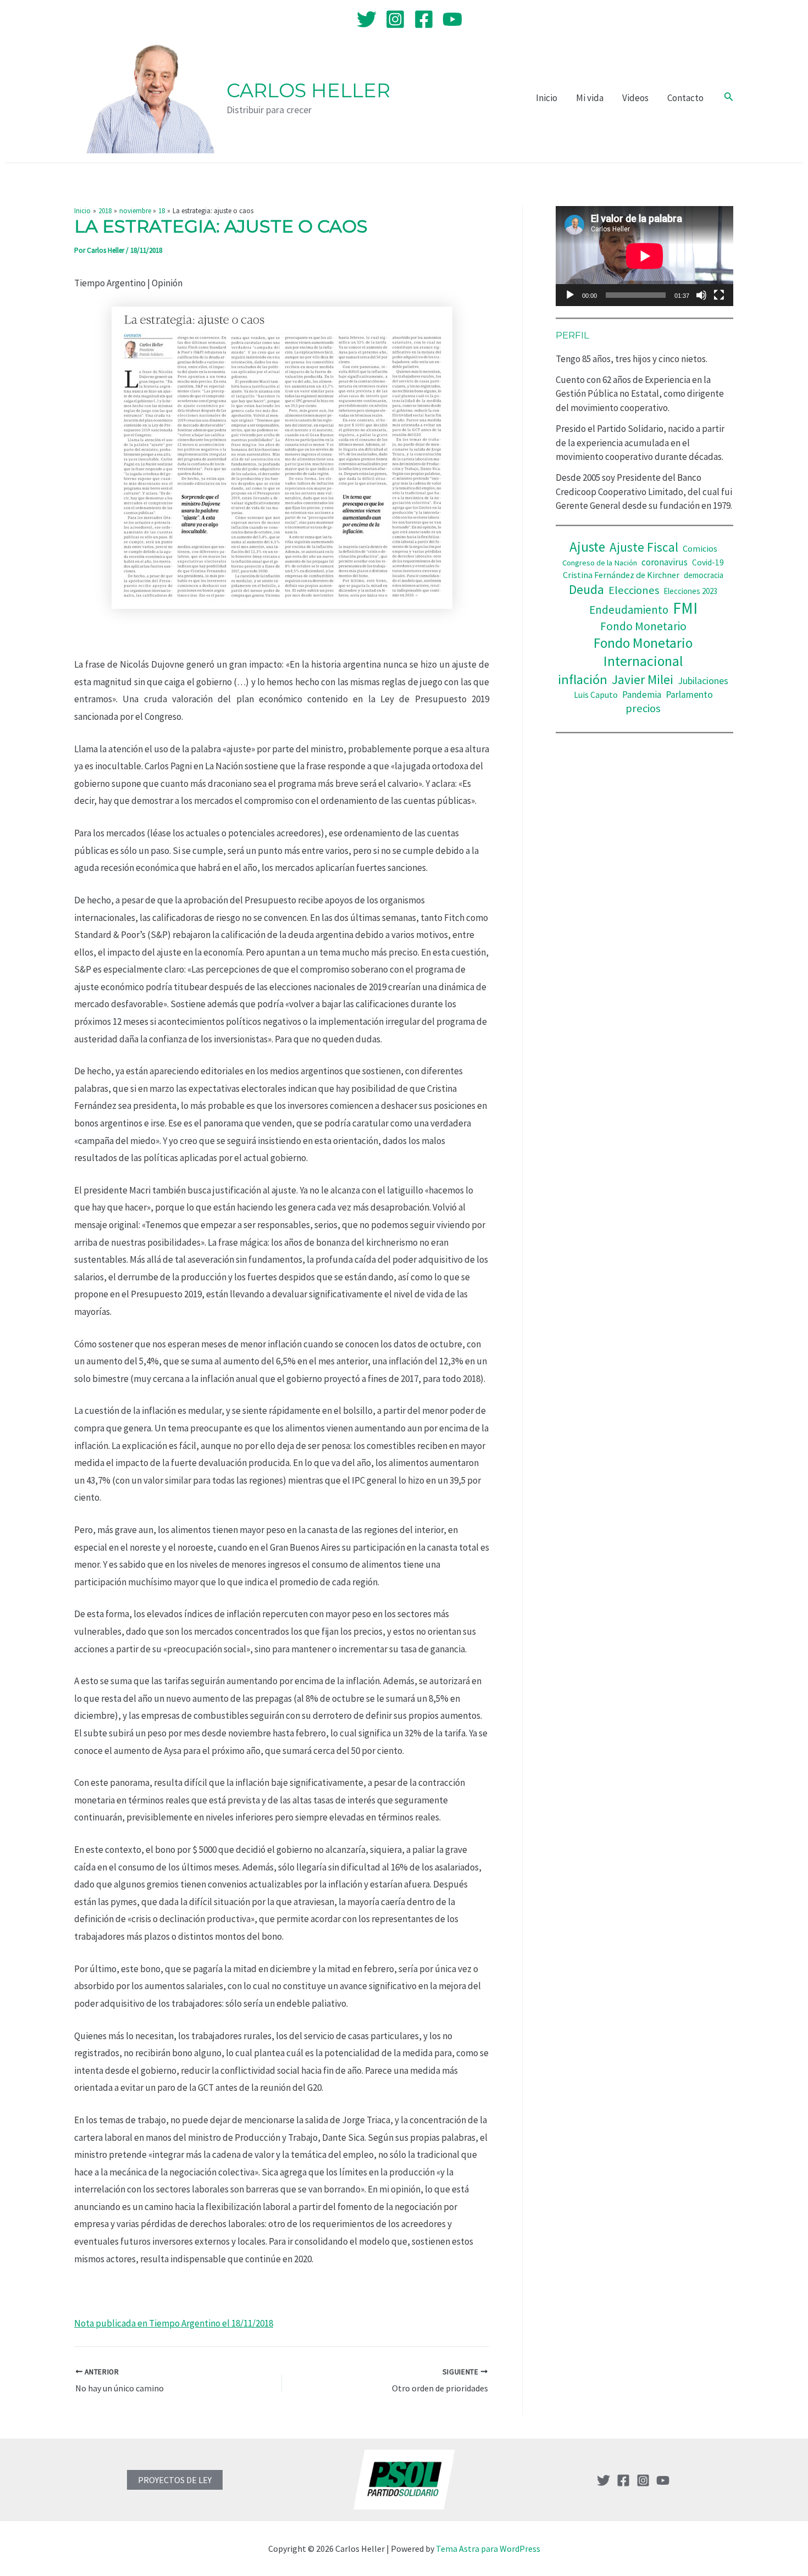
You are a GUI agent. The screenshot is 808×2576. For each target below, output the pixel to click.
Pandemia (642, 695)
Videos (635, 98)
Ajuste (587, 547)
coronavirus (665, 562)
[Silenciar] (701, 295)
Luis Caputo (596, 695)
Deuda (586, 589)
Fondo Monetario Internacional (643, 652)
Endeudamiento (629, 610)
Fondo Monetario (643, 626)
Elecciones (634, 590)
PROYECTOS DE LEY (175, 2480)
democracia (704, 575)
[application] (644, 256)
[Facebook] (424, 19)
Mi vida (590, 98)
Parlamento (689, 695)
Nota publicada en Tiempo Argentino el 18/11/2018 (174, 2323)
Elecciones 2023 (690, 591)
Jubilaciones (703, 681)
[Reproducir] (570, 295)
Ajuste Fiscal (644, 547)
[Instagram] (395, 19)
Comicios (700, 548)
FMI (685, 608)
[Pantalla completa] (719, 295)
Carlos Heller (308, 90)
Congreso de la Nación (600, 563)
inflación (583, 679)
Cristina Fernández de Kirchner (621, 575)
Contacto (685, 98)
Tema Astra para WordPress (488, 2549)
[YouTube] (452, 19)
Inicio (547, 98)
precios (643, 708)
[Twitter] (367, 19)
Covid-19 (708, 562)
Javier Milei (643, 679)
